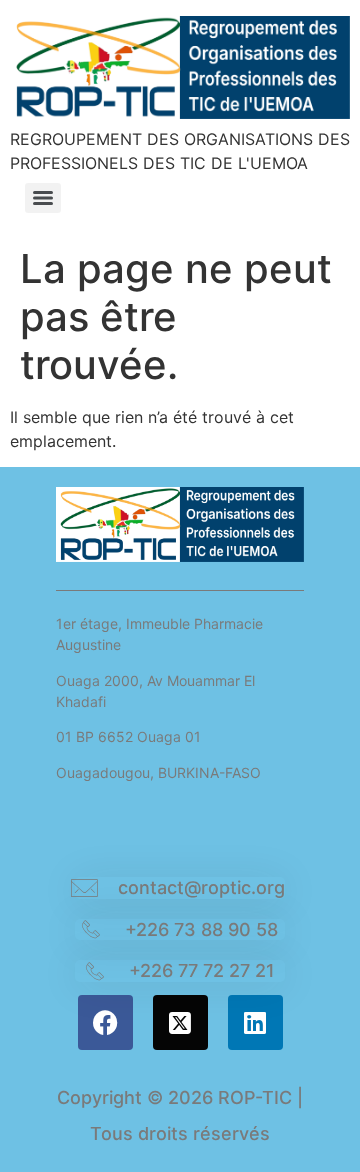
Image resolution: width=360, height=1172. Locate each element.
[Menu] (43, 198)
